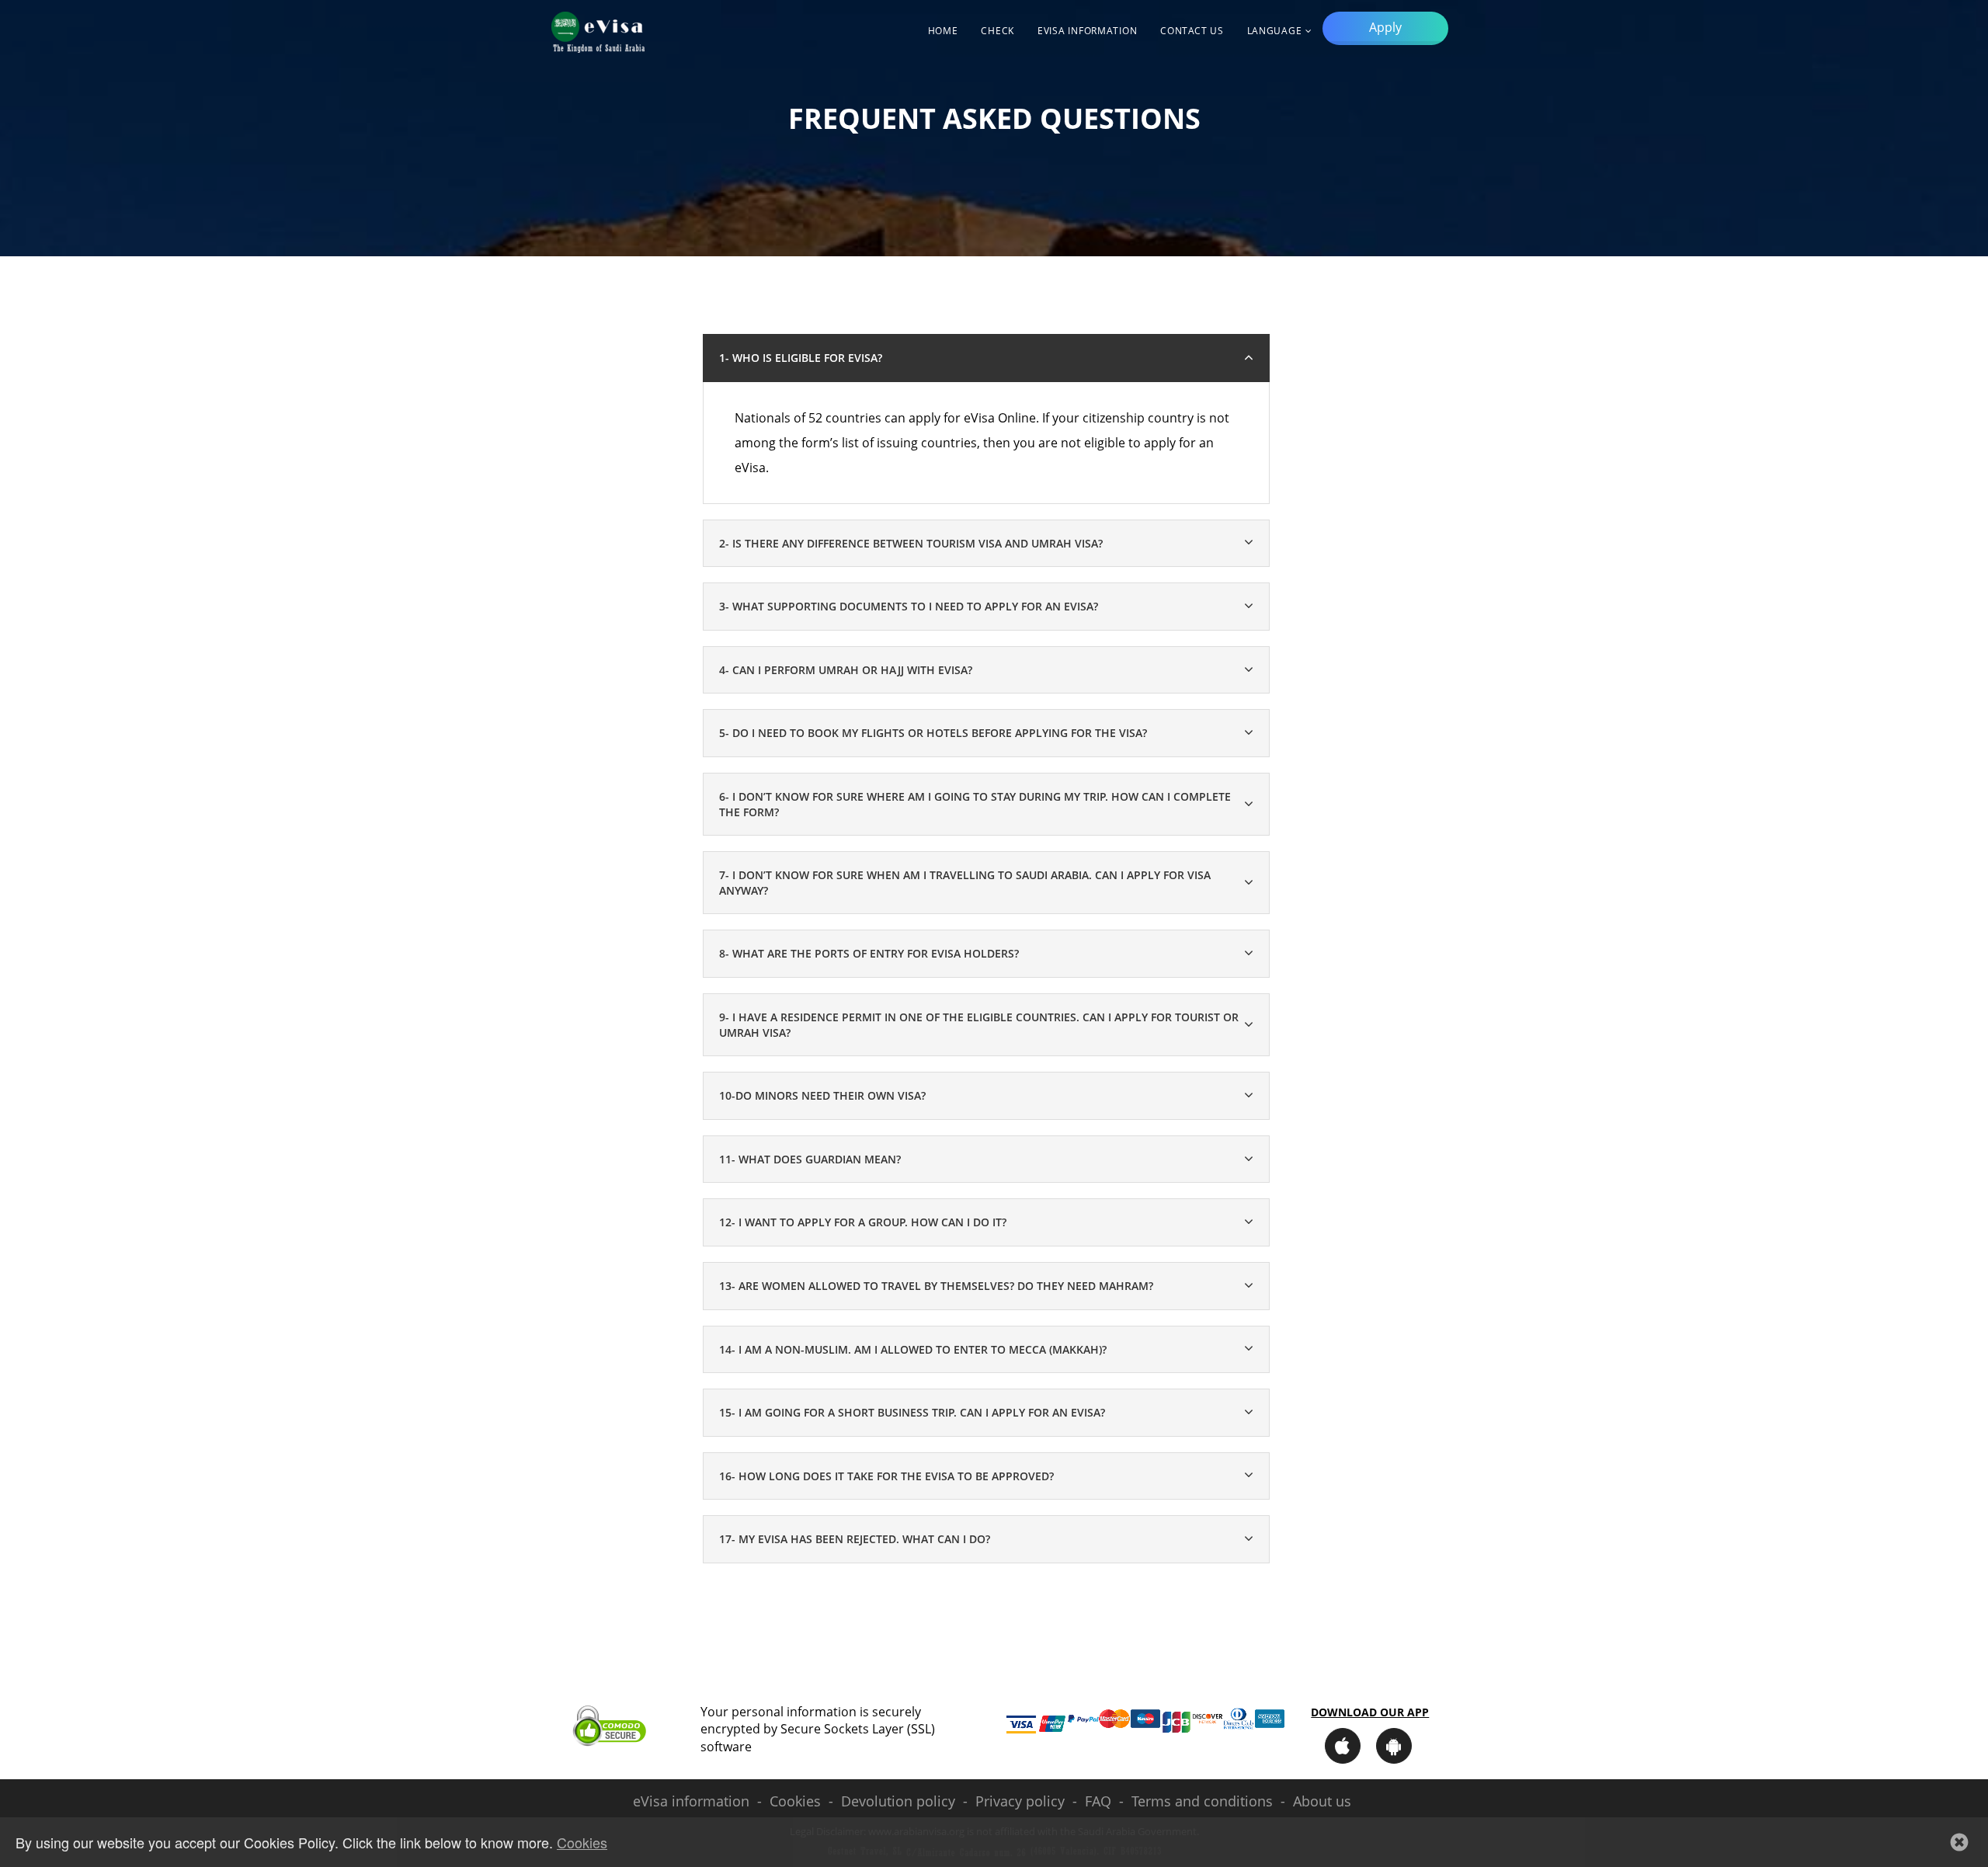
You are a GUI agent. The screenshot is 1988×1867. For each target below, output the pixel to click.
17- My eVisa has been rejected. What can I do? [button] (855, 1539)
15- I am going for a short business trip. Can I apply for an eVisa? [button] (912, 1412)
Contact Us (1192, 31)
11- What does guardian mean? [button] (810, 1159)
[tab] (986, 544)
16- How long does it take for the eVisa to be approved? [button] (886, 1476)
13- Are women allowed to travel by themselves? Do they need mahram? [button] (936, 1286)
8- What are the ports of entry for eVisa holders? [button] (869, 953)
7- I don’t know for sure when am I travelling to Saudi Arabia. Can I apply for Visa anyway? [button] (965, 883)
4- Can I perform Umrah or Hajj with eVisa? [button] (846, 670)
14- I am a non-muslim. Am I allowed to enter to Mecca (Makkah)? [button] (913, 1349)
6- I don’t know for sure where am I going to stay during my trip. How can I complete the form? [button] (975, 804)
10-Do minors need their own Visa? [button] (822, 1095)
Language (1275, 31)
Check (997, 31)
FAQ (1098, 1801)
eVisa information (1087, 31)
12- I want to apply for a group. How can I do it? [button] (863, 1222)
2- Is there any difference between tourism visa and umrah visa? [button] (911, 543)
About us (1322, 1801)
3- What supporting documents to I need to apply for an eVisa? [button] (909, 606)
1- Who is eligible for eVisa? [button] (801, 358)
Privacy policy (1020, 1801)
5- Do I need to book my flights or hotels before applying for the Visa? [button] (933, 733)
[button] (1959, 1842)
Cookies (795, 1801)
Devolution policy (898, 1801)
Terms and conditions (1202, 1801)
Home (943, 31)
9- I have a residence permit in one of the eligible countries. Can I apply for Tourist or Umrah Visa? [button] (979, 1025)
